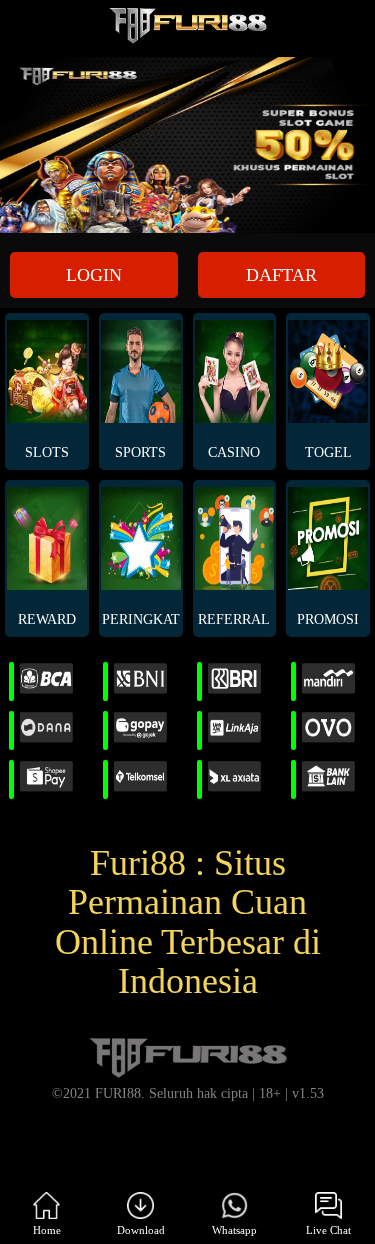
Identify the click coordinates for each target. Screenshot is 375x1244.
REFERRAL (234, 619)
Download (141, 1230)
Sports (140, 452)
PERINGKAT (141, 619)
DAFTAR (281, 275)
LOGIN (94, 275)
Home (47, 1230)
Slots (47, 452)
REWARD (47, 619)
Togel (328, 452)
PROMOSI (328, 619)
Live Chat (328, 1230)
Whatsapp (234, 1230)
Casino (234, 452)
